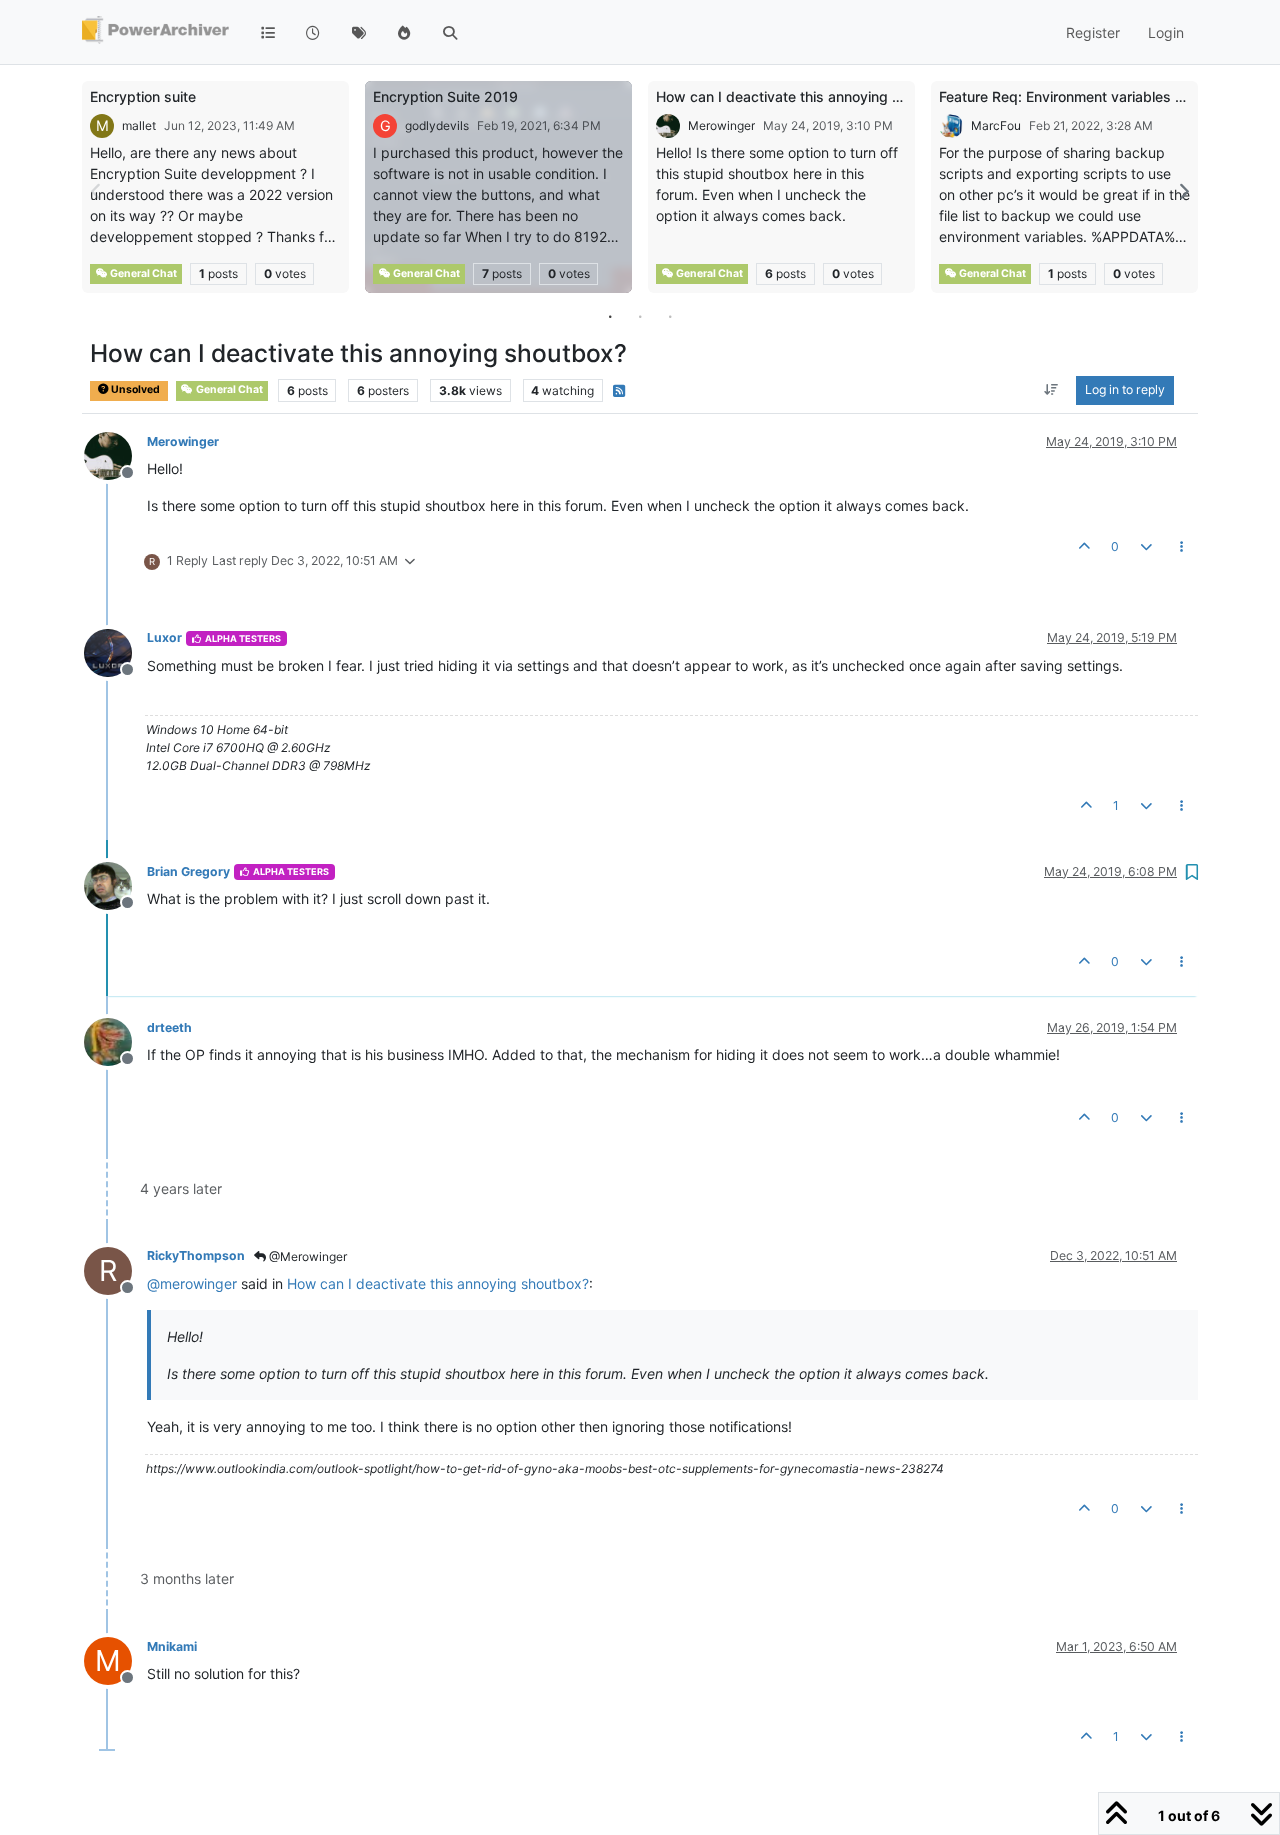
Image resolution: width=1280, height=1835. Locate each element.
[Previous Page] (97, 191)
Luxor (164, 637)
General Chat (142, 273)
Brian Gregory (188, 871)
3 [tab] (670, 316)
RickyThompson (196, 1255)
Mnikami (172, 1646)
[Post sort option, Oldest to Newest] (1051, 391)
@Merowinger (306, 1256)
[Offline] (115, 454)
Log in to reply (1125, 390)
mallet (139, 125)
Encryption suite (143, 96)
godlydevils (437, 125)
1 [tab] (610, 316)
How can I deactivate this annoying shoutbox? (808, 96)
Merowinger (721, 125)
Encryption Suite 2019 (445, 96)
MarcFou (996, 125)
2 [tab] (640, 316)
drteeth (169, 1027)
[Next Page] (1183, 191)
